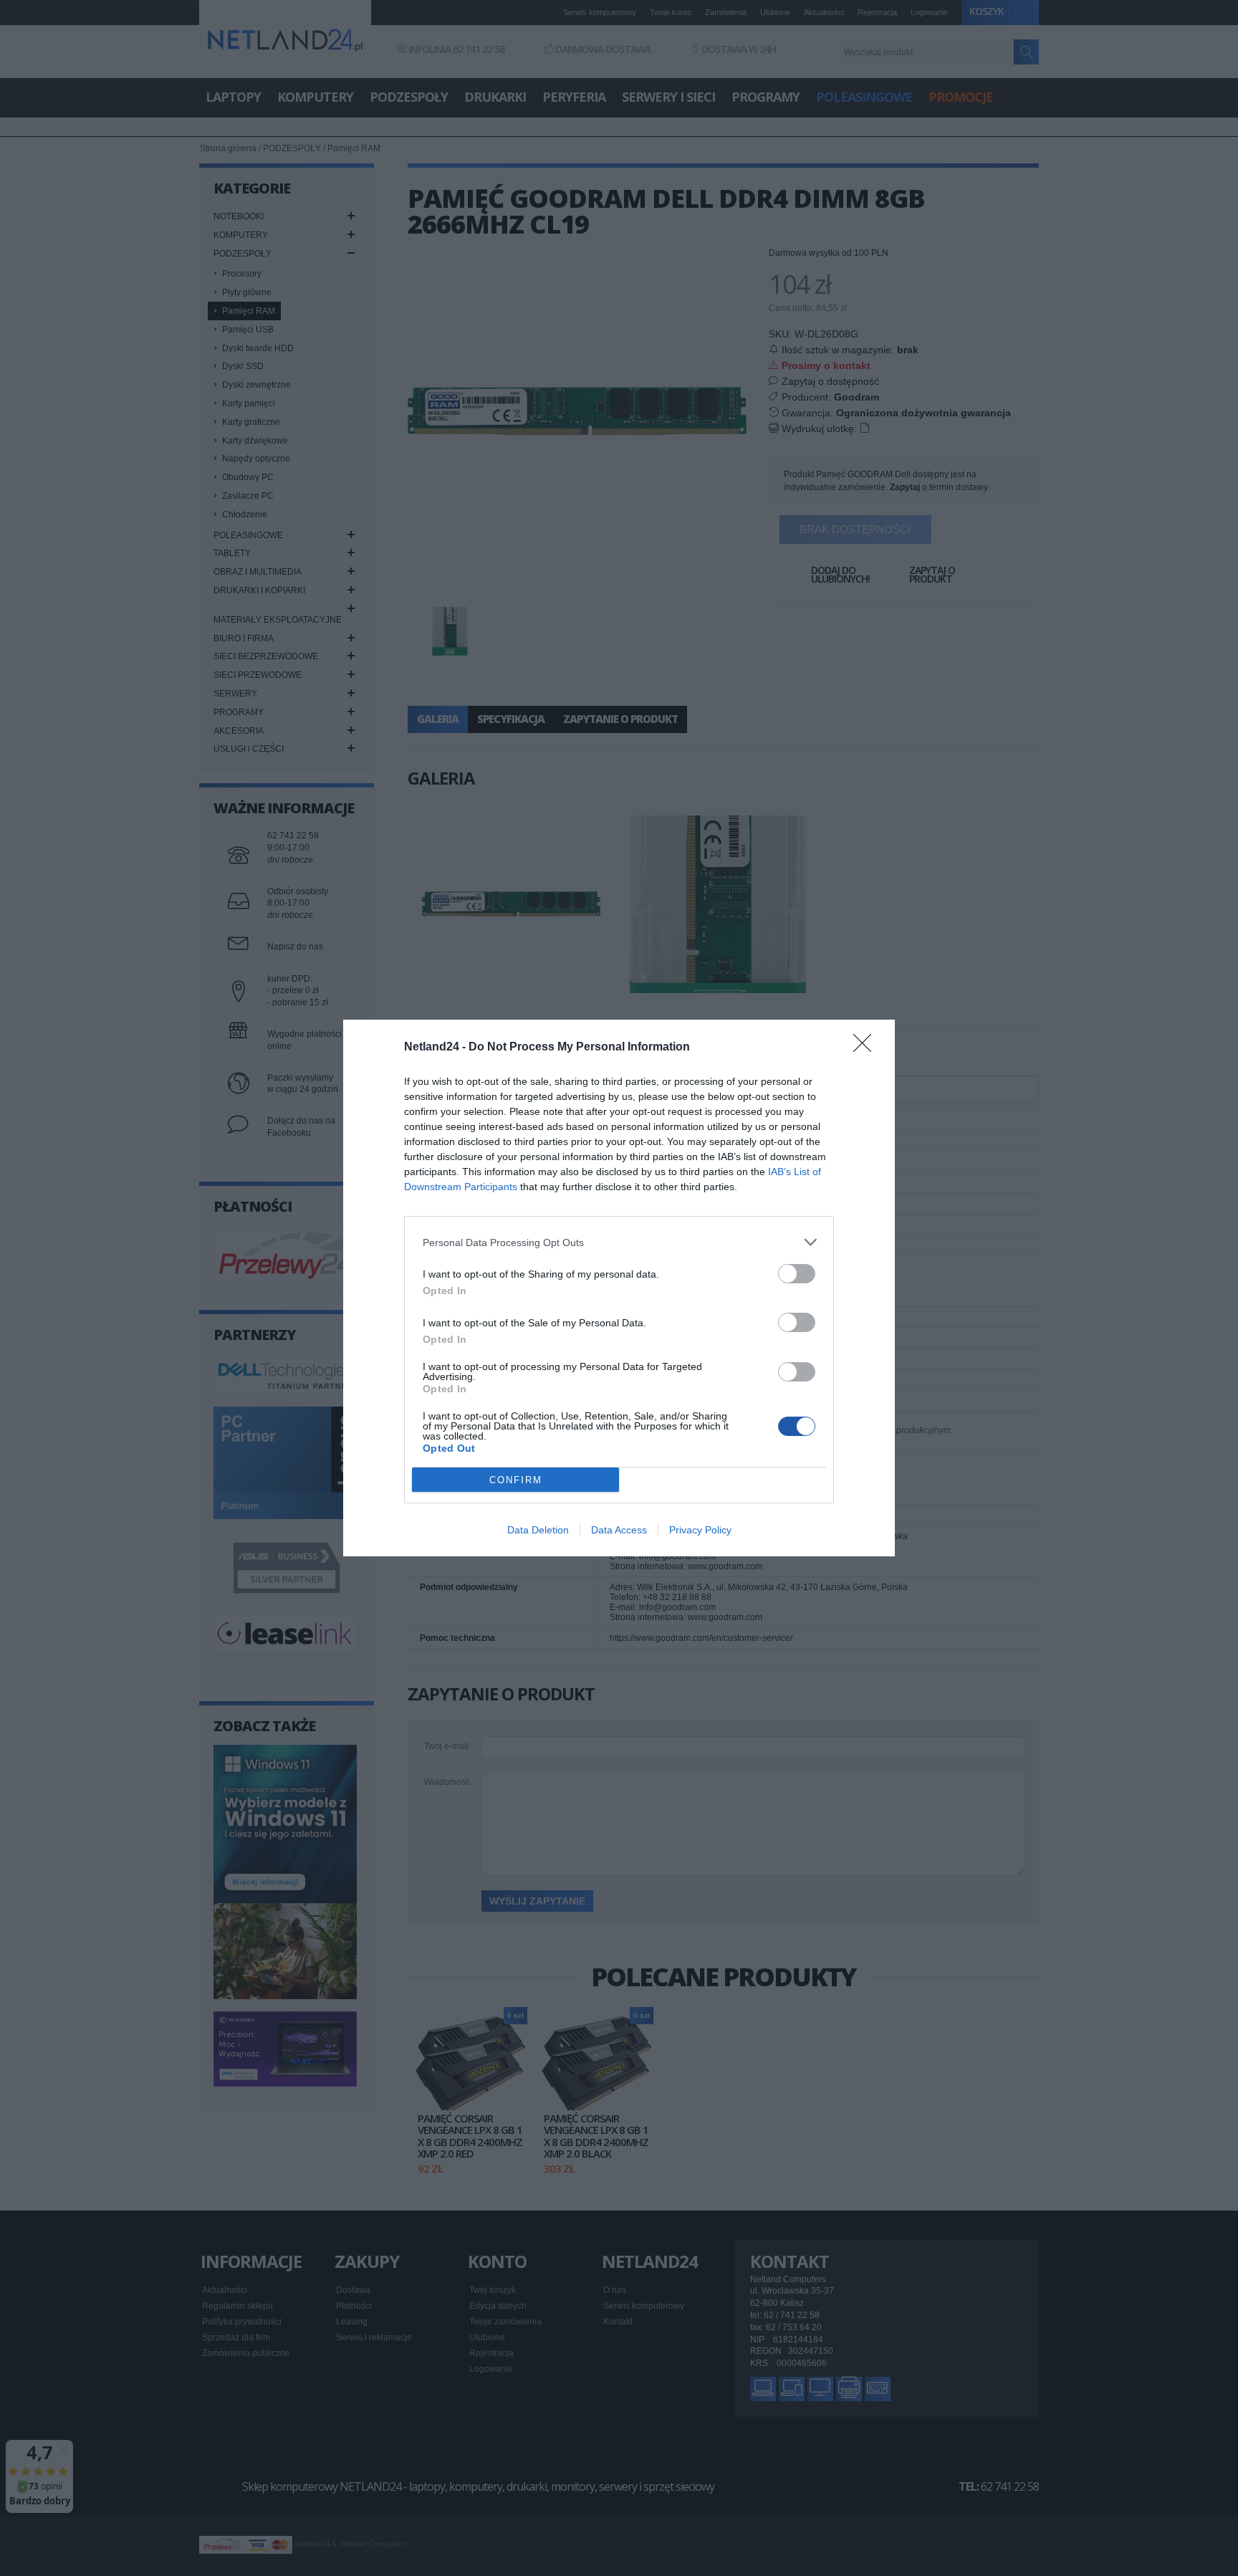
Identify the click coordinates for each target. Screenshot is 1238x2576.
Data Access (619, 1530)
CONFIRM (516, 1480)
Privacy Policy (700, 1530)
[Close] (867, 1048)
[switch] (797, 1274)
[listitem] (619, 1242)
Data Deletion (538, 1530)
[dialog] (619, 1288)
